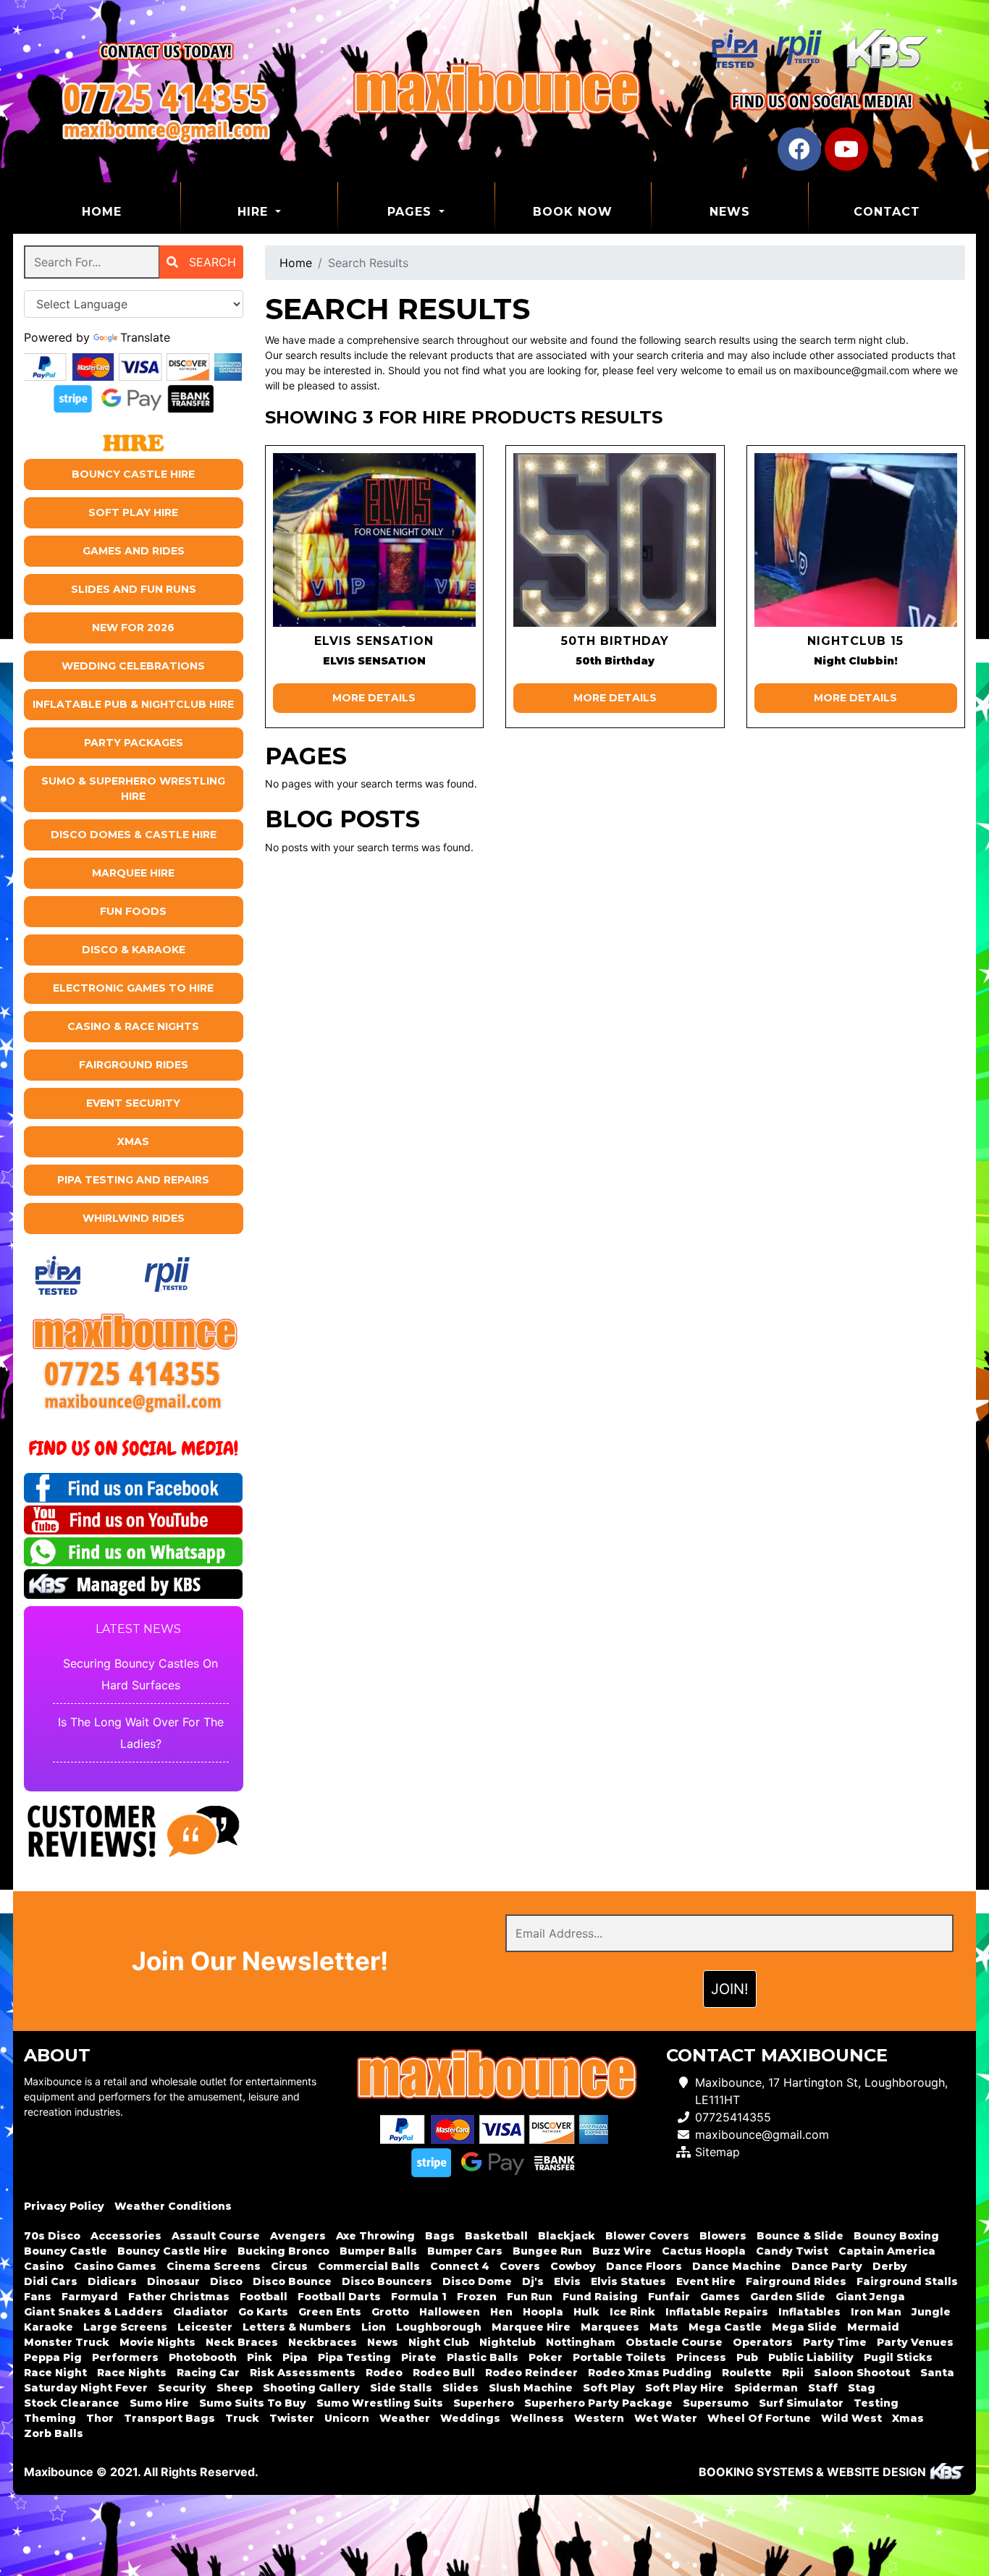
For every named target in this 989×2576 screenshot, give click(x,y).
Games (720, 2297)
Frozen (477, 2297)
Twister (292, 2418)
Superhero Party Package (598, 2403)
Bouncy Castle (66, 2251)
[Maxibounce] (494, 91)
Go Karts (263, 2312)
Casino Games (115, 2266)
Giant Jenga (870, 2297)
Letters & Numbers (297, 2327)
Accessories (126, 2236)
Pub (747, 2357)
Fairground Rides (134, 1065)
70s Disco (52, 2236)
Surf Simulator (801, 2403)
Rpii (793, 2373)
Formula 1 (419, 2297)
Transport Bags (169, 2418)
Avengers (298, 2236)
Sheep (235, 2388)
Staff (823, 2388)
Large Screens (125, 2327)
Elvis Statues (628, 2281)
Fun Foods (133, 911)
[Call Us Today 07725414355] (134, 1373)
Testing (876, 2403)
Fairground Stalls (907, 2281)
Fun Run (530, 2297)
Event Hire (706, 2281)
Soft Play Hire (133, 512)
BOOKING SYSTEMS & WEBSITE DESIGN (812, 2472)
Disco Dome (477, 2281)
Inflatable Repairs (717, 2312)
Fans (38, 2297)
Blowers (723, 2236)
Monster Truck (67, 2342)
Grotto (390, 2312)
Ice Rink (632, 2312)
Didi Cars (51, 2281)
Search (211, 262)
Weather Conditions (173, 2206)
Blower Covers (647, 2236)
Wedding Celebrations (133, 666)
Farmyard (90, 2297)
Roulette (747, 2373)
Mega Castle (725, 2327)
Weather (405, 2418)
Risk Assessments (303, 2373)
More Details (374, 698)
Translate (145, 337)
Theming (50, 2418)
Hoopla (543, 2312)
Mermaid (873, 2327)
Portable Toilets (619, 2357)
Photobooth (203, 2357)
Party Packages (134, 743)
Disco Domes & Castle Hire (134, 835)
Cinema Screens (214, 2266)
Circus (289, 2266)
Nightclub (508, 2342)
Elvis (567, 2281)
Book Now (573, 212)
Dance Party (827, 2266)
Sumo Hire (159, 2403)
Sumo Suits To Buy (253, 2403)
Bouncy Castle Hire (133, 474)
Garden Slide (788, 2297)
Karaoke (49, 2327)
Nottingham (581, 2342)
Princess (701, 2357)
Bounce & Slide (800, 2236)
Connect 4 (460, 2266)
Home (131, 211)
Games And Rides (134, 551)
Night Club (439, 2342)
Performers (125, 2357)
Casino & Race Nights (133, 1026)
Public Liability (811, 2357)
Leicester (205, 2327)
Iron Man (876, 2312)
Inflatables (809, 2312)
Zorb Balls (54, 2433)
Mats (664, 2327)
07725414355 (733, 2117)
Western (599, 2418)
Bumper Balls (378, 2251)
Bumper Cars (465, 2251)
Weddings (470, 2418)
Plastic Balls (483, 2357)
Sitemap (717, 2152)
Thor (100, 2418)
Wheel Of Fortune (759, 2418)
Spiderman (766, 2388)
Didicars (112, 2281)
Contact (887, 212)
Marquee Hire (133, 873)
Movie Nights (157, 2342)
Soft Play (609, 2388)
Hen (501, 2312)
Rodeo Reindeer (531, 2373)
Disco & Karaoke (134, 950)
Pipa (295, 2357)
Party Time (835, 2342)
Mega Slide (804, 2327)
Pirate (419, 2357)
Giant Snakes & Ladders (93, 2312)
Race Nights (132, 2373)
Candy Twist (792, 2251)
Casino (44, 2266)
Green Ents (330, 2312)
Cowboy (573, 2266)
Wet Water (666, 2418)
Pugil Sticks (898, 2357)
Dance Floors (644, 2266)
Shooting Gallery (311, 2388)
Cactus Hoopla (704, 2251)
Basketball (496, 2236)
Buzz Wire (622, 2251)
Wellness (537, 2418)
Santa (937, 2373)
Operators (763, 2342)
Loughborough (439, 2327)
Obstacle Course (674, 2342)
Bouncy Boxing (896, 2236)
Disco (226, 2281)
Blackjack (567, 2236)
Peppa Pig (53, 2357)
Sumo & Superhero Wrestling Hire (133, 789)
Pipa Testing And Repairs (133, 1180)
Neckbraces (323, 2342)
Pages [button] (412, 212)
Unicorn (347, 2418)
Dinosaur (173, 2281)
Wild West (851, 2418)
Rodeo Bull (444, 2373)
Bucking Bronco (283, 2251)
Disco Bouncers (387, 2281)
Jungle (931, 2312)
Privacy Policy (64, 2206)
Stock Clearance (72, 2403)
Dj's (533, 2281)
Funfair (669, 2297)
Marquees (610, 2327)
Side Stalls (401, 2388)
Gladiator (201, 2312)
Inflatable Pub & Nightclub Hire (133, 704)
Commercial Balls (369, 2266)
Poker (546, 2357)
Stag (862, 2388)
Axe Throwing (375, 2236)
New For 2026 (133, 628)
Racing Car (208, 2373)
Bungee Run (547, 2251)
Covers (520, 2266)
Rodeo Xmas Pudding (650, 2373)
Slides (460, 2388)
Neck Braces (242, 2342)
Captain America (887, 2251)
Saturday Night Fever (86, 2388)
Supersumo (716, 2403)
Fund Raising (600, 2297)
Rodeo (384, 2373)
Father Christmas (179, 2297)
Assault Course (216, 2236)
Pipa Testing (354, 2357)
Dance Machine (737, 2266)
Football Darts (339, 2297)
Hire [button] (255, 212)
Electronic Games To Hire (133, 988)
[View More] (375, 540)
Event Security (133, 1103)
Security (182, 2388)
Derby (890, 2266)
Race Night (55, 2373)
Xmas (133, 1141)
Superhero (484, 2403)
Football (264, 2297)
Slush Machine (531, 2388)
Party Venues (915, 2342)
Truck (242, 2418)
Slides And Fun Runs (134, 589)
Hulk (586, 2312)
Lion (374, 2327)
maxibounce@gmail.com (762, 2134)
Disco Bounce (292, 2281)
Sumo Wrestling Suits (380, 2403)
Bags (440, 2236)
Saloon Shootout (862, 2373)
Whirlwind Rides (134, 1218)
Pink (260, 2357)
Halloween (450, 2312)
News (730, 212)
